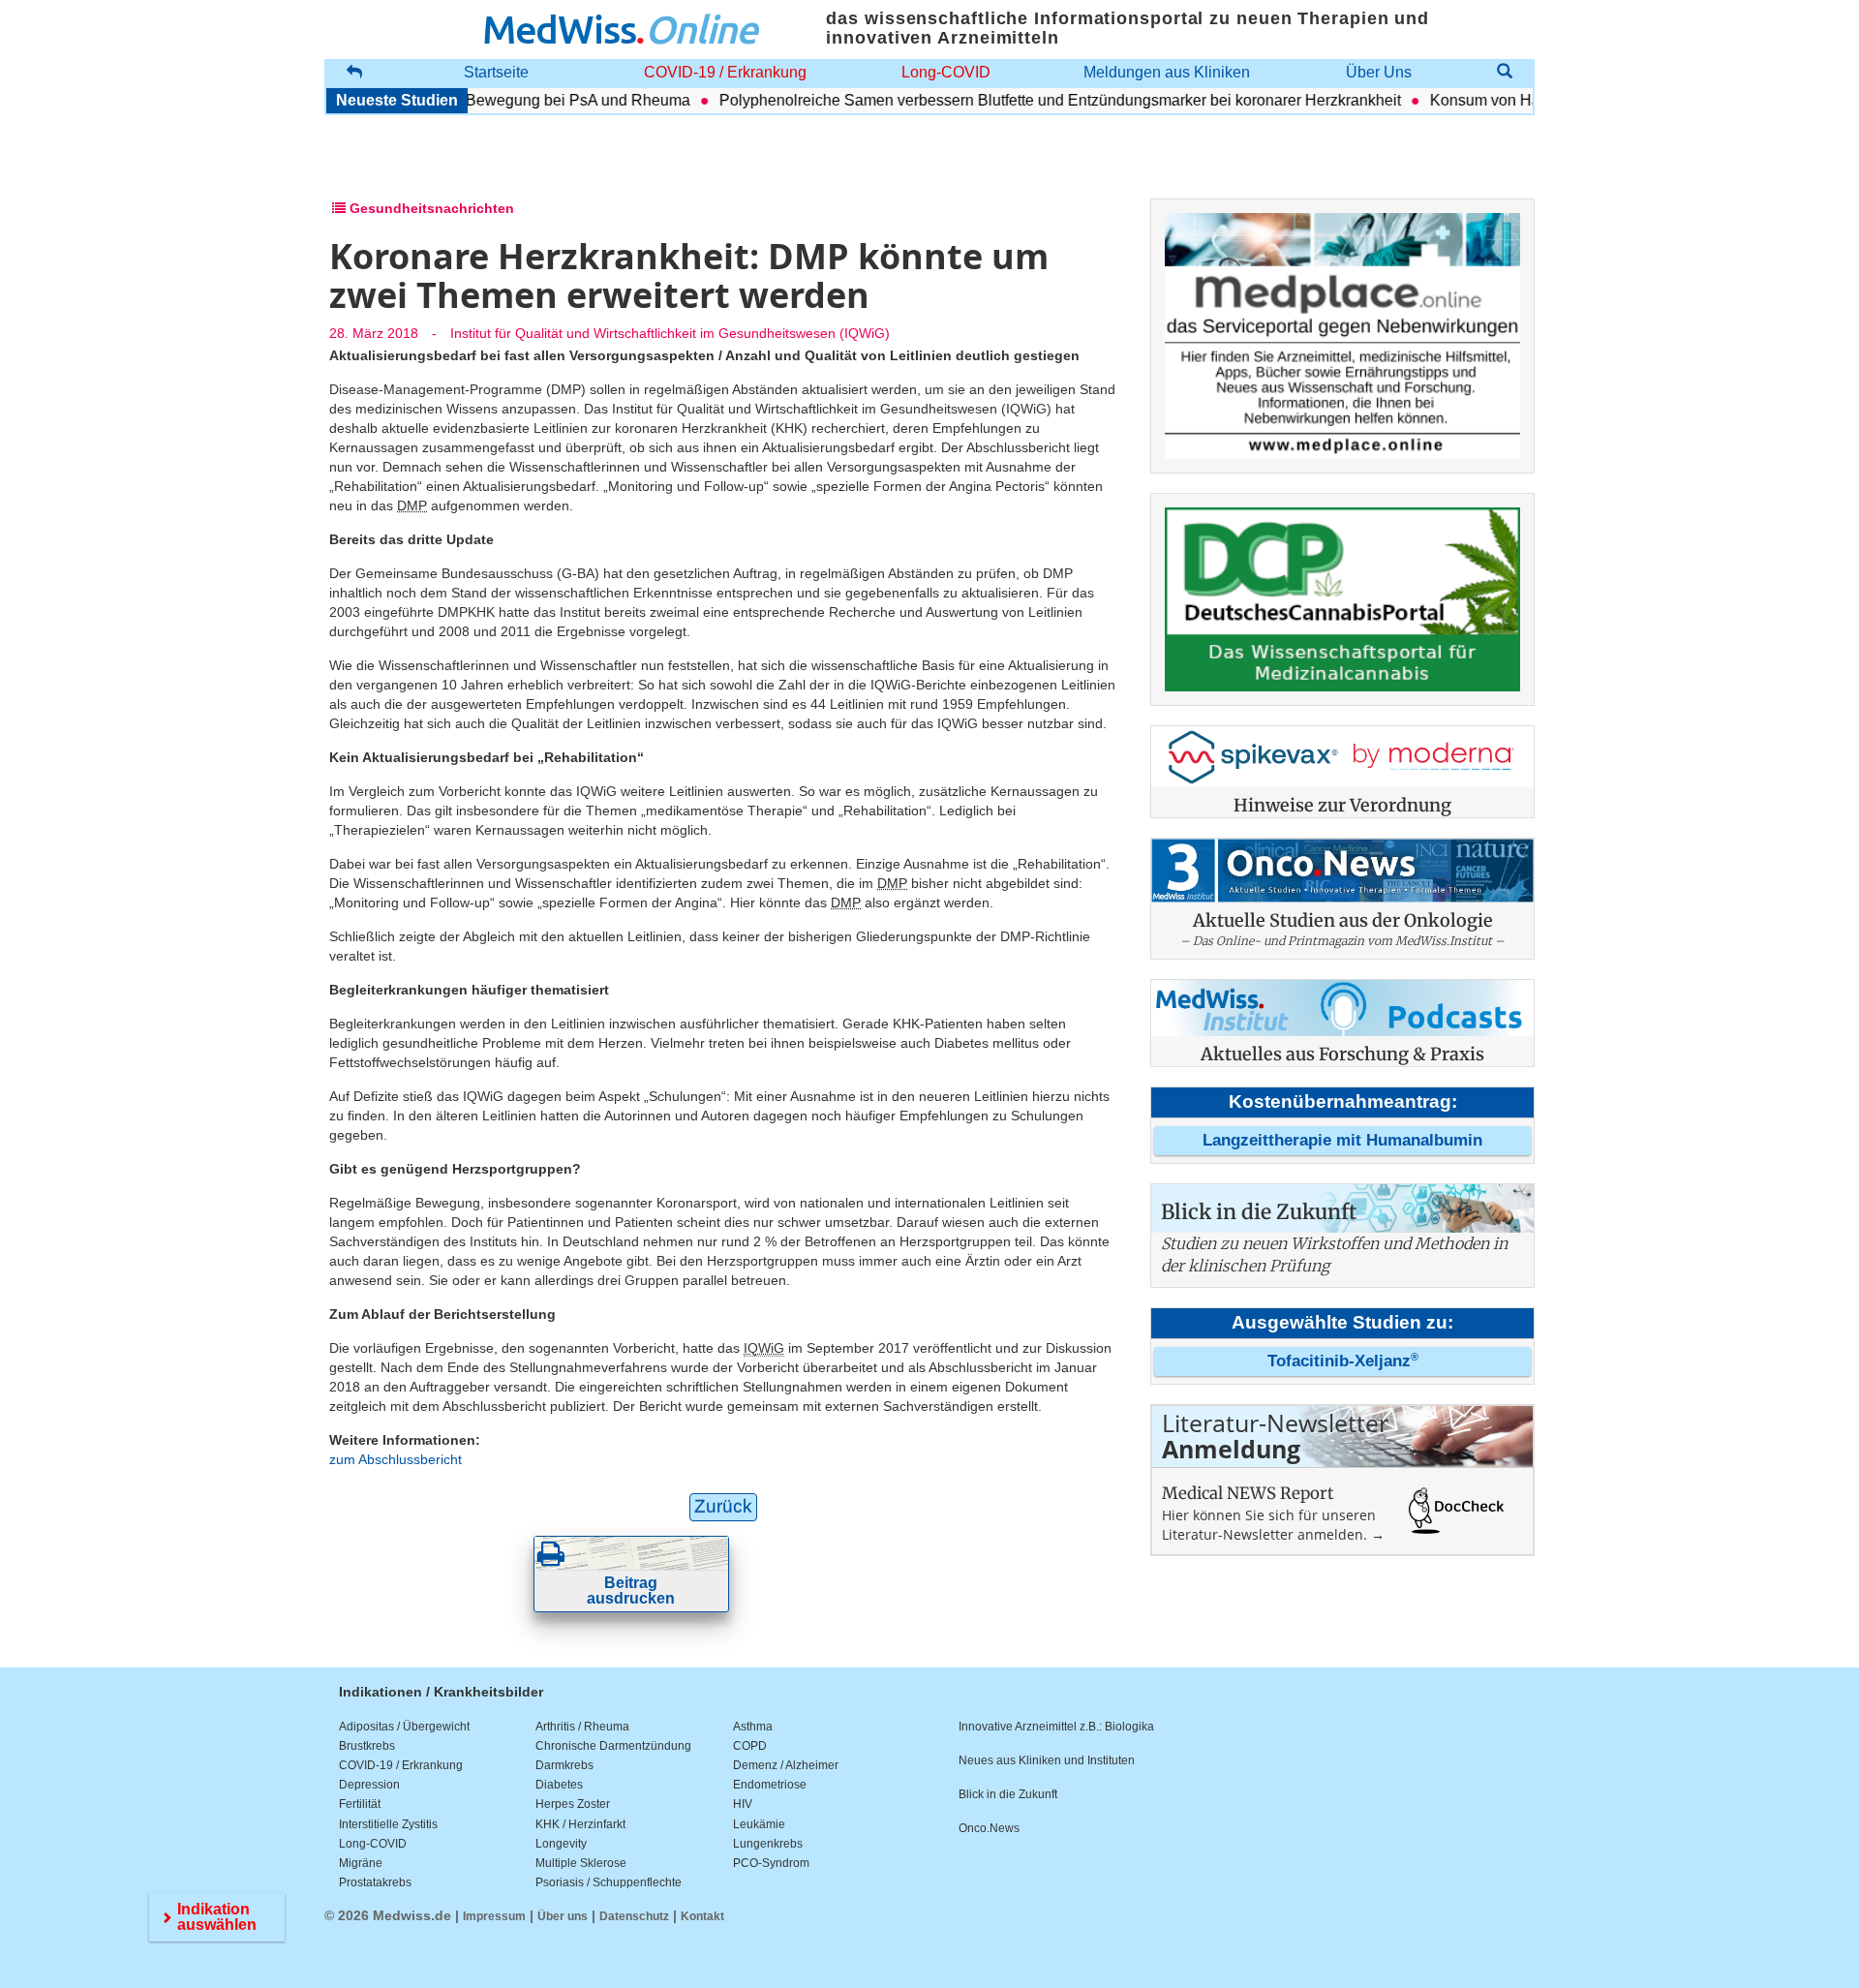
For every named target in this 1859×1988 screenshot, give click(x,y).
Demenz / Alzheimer (786, 1765)
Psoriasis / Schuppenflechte (609, 1882)
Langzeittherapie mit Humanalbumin (1342, 1140)
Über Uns (1379, 72)
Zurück (723, 1506)
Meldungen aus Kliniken (1167, 72)
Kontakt (702, 1916)
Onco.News (989, 1828)
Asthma (753, 1727)
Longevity (561, 1844)
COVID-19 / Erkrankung (725, 72)
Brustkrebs (367, 1746)
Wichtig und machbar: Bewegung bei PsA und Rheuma (468, 100)
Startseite (496, 72)
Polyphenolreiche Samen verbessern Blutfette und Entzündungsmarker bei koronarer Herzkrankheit (1026, 100)
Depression (369, 1785)
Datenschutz (634, 1916)
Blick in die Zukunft (1008, 1794)
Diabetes (559, 1785)
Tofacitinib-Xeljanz (1343, 1361)
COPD (750, 1746)
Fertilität (360, 1804)
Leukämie (759, 1824)
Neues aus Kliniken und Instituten (1047, 1760)
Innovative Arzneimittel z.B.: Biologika (1056, 1727)
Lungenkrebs (768, 1844)
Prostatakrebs (375, 1882)
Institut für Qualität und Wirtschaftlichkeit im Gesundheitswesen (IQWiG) (670, 333)
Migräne (361, 1863)
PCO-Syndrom (771, 1863)
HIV (743, 1804)
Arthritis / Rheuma (582, 1727)
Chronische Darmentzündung (613, 1746)
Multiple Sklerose (581, 1863)
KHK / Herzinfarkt (580, 1824)
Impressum (494, 1916)
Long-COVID (946, 72)
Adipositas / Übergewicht (404, 1727)
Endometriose (770, 1785)
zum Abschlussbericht (396, 1459)
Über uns (563, 1916)
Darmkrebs (564, 1765)
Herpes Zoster (573, 1804)
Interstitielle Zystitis (388, 1824)
